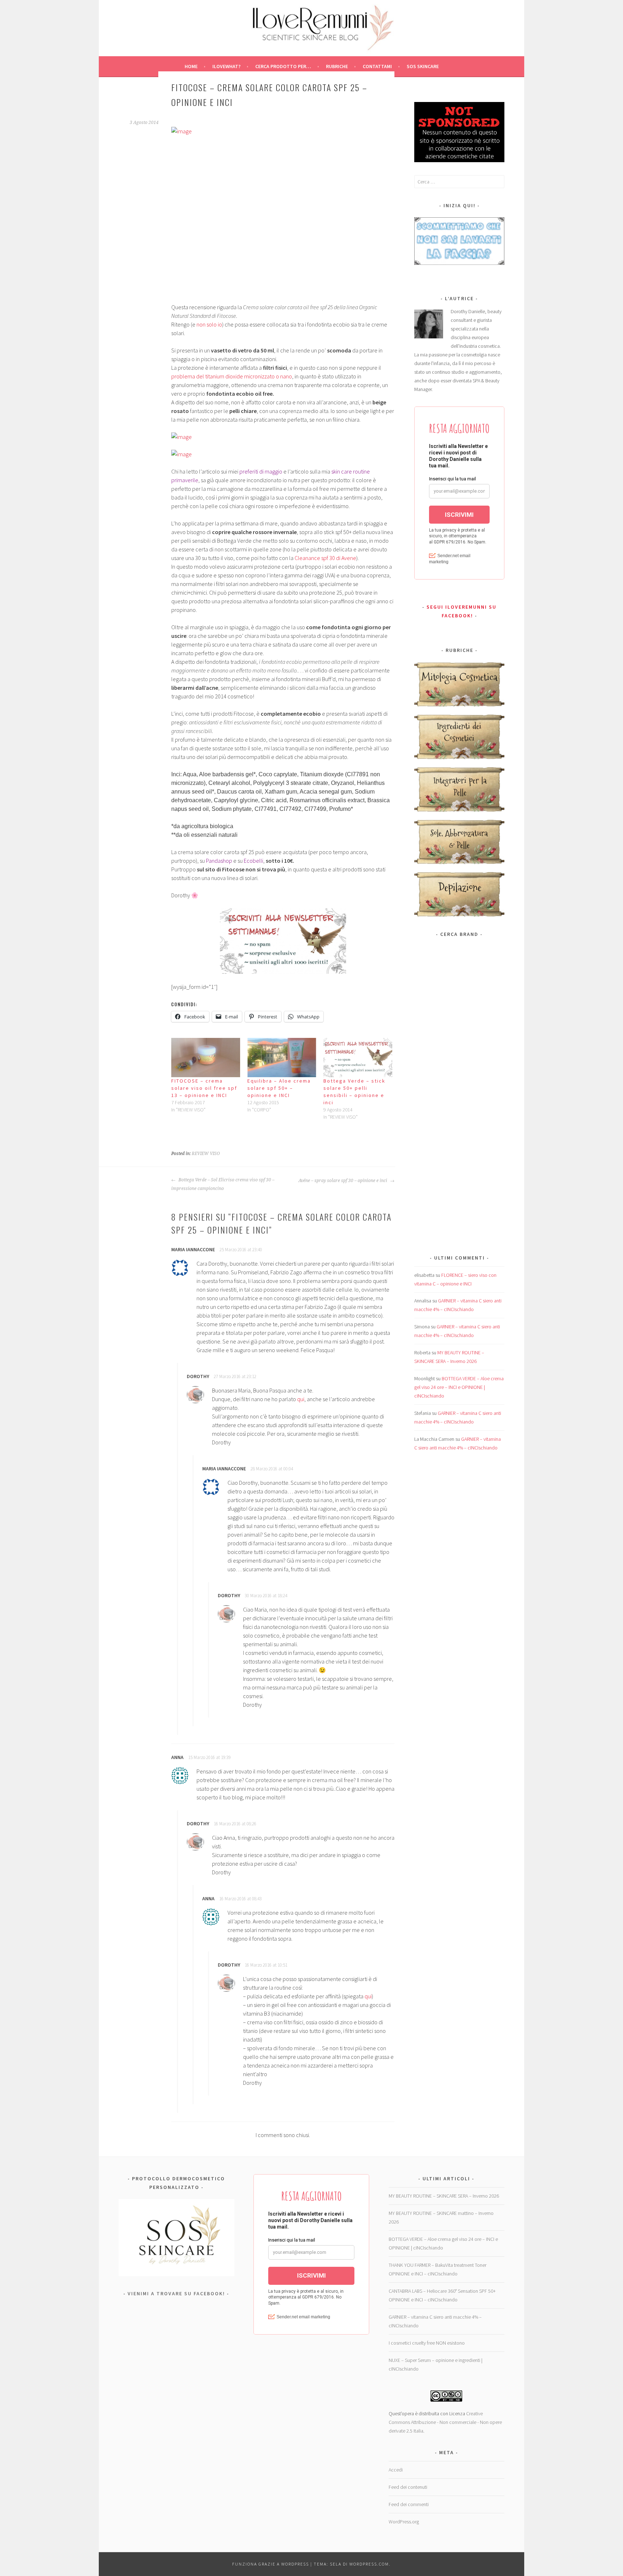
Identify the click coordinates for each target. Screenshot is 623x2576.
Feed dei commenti (409, 2504)
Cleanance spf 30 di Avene (325, 558)
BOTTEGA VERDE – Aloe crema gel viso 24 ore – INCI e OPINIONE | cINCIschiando (459, 1387)
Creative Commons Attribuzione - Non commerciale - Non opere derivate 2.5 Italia (445, 2422)
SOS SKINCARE (423, 66)
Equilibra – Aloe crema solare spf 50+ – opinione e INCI (279, 1088)
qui (301, 1399)
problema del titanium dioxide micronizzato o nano (232, 376)
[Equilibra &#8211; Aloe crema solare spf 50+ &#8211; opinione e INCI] (282, 1058)
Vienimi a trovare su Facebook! (176, 2293)
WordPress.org (404, 2522)
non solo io (209, 324)
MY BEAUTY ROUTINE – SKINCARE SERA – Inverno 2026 (444, 2196)
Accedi (396, 2470)
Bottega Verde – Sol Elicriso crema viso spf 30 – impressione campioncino (223, 1184)
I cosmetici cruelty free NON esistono (427, 2343)
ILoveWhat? (226, 66)
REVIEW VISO (206, 1154)
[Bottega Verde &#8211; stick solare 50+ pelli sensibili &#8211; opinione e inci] (358, 1058)
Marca (421, 951)
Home (191, 66)
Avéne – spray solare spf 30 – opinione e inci (343, 1181)
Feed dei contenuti (408, 2487)
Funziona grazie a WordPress (271, 2564)
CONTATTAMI (377, 66)
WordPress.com (369, 2564)
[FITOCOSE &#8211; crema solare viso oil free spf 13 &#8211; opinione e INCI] (206, 1058)
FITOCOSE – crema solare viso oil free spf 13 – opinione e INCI (204, 1088)
